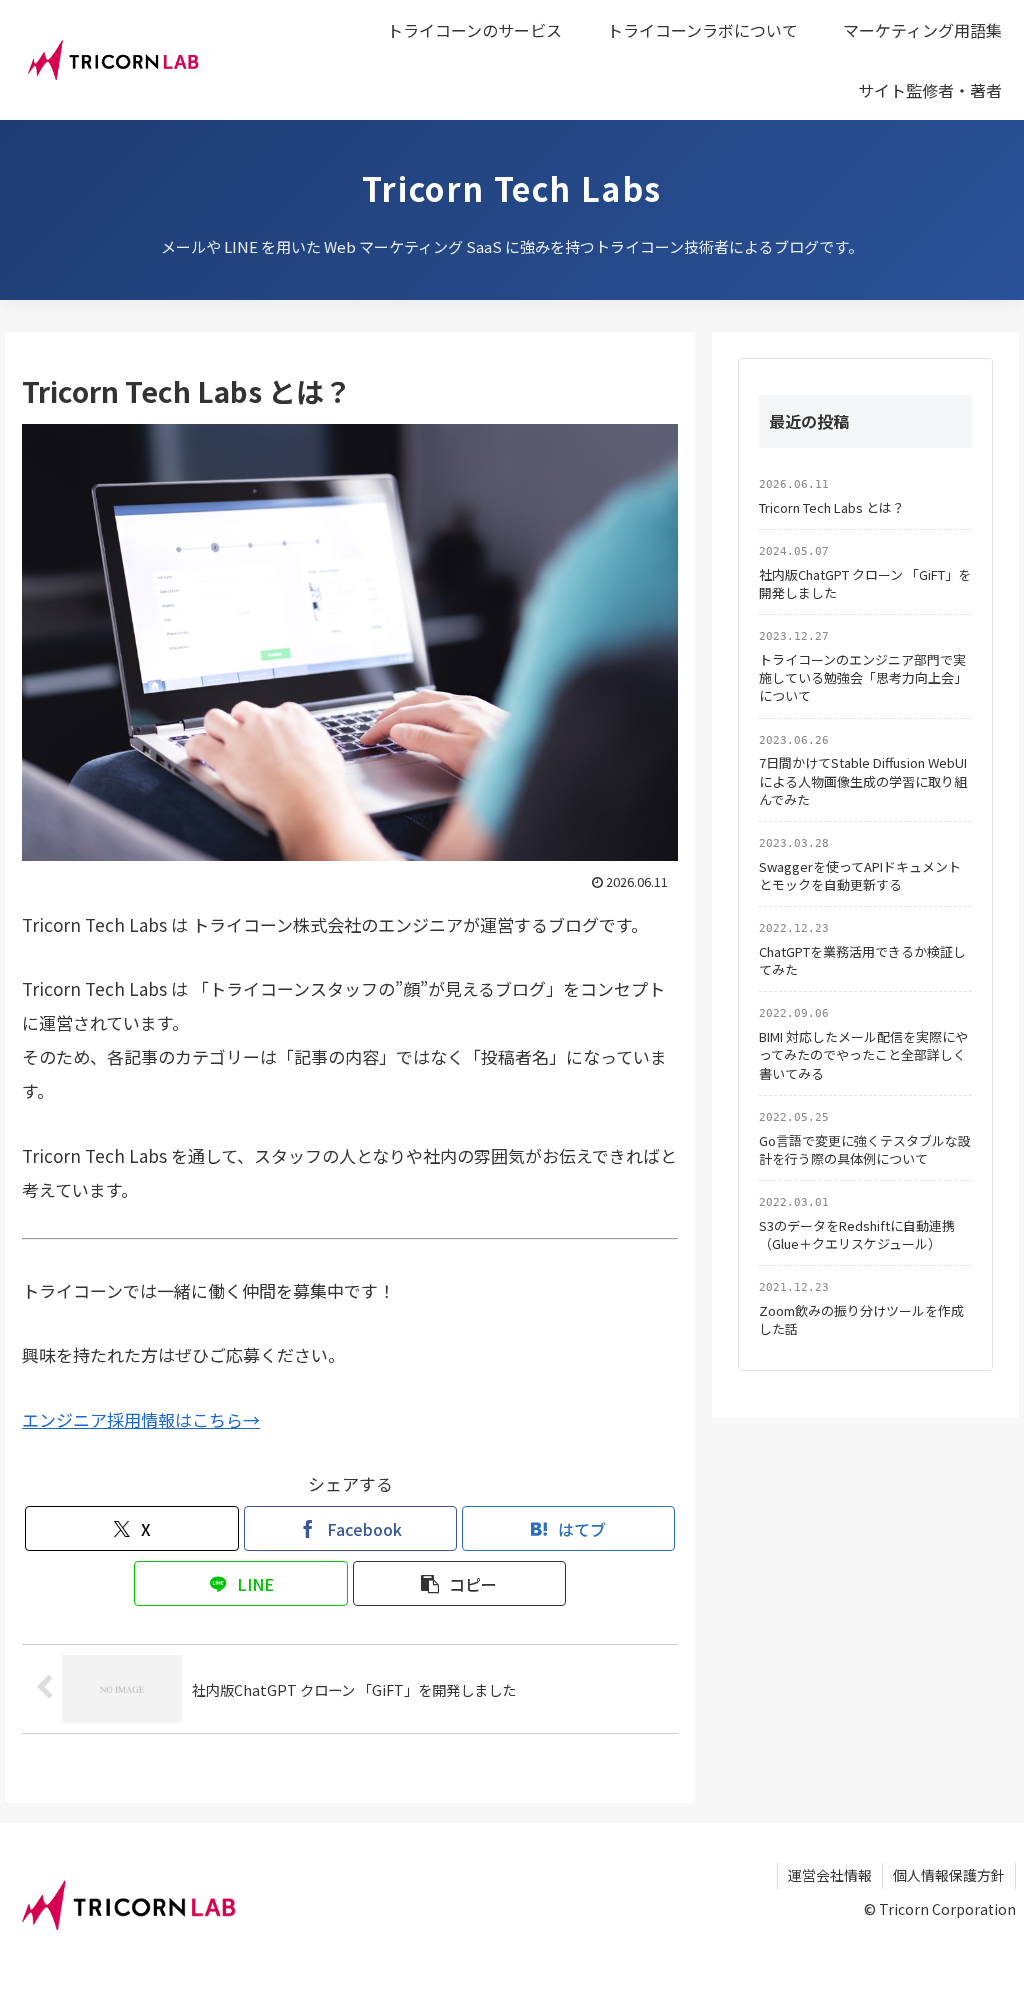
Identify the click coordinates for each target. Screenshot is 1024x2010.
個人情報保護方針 (949, 1875)
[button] (459, 1583)
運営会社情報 (830, 1875)
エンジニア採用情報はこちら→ (141, 1419)
